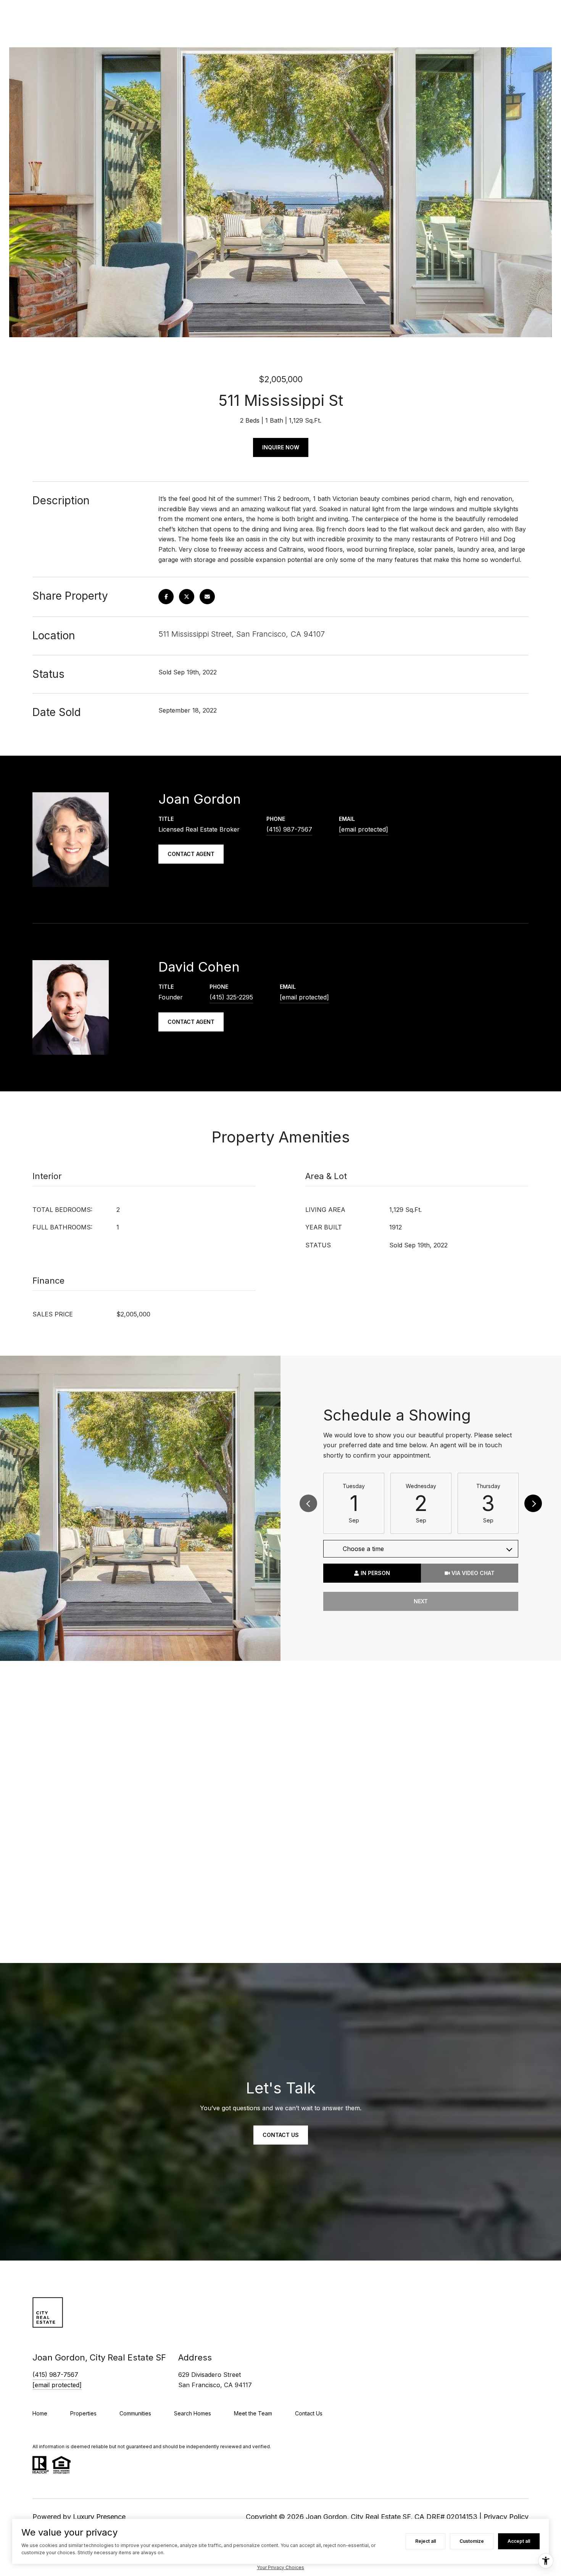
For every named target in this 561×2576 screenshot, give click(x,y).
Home (40, 2413)
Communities (135, 2413)
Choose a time (363, 1549)
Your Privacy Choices (280, 2567)
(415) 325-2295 (231, 997)
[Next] (533, 1503)
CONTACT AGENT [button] (191, 854)
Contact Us (309, 2413)
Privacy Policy (506, 2517)
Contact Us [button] (281, 2135)
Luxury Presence (99, 2517)
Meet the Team (253, 2413)
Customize (472, 2541)
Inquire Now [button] (281, 447)
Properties (83, 2413)
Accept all (519, 2541)
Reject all (426, 2541)
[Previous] (308, 1503)
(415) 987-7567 (289, 829)
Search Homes (193, 2413)
